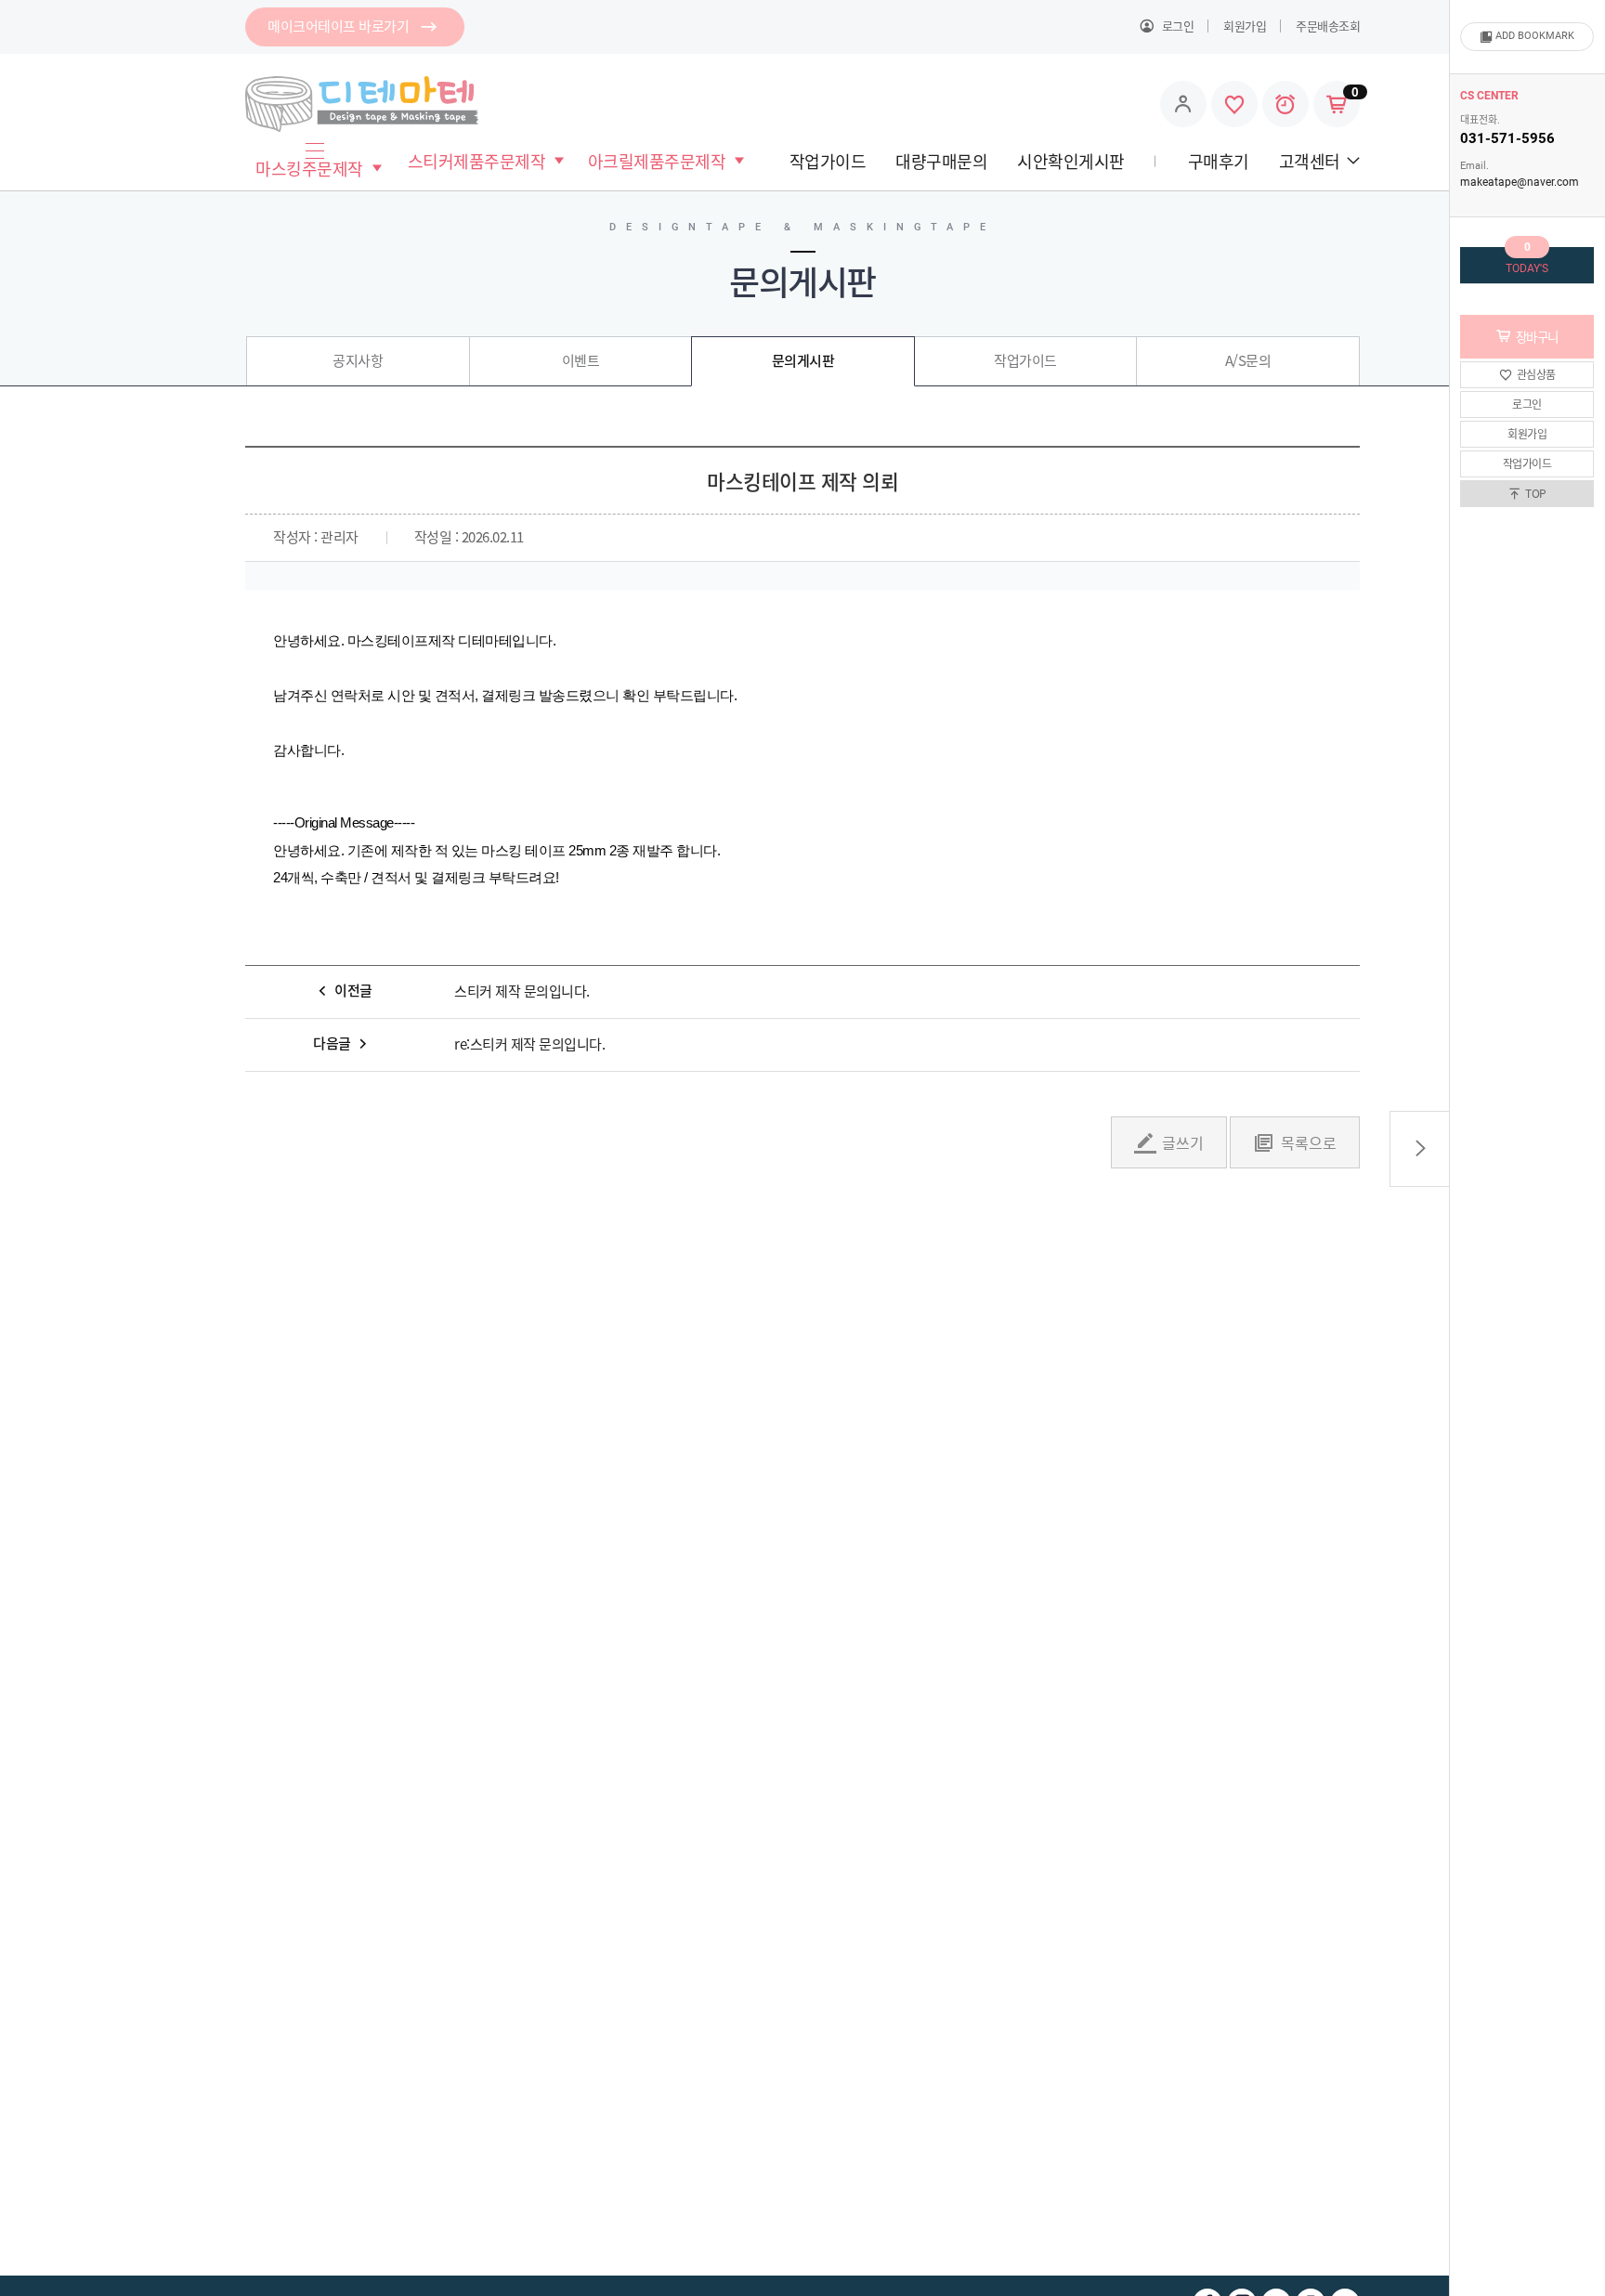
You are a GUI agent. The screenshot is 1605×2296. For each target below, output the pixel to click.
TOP (1536, 493)
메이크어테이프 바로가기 (338, 26)
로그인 (1527, 404)
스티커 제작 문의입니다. (522, 992)
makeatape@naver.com (1520, 182)
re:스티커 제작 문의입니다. (529, 1045)
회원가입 (1527, 434)
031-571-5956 (1507, 138)
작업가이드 (1527, 463)
